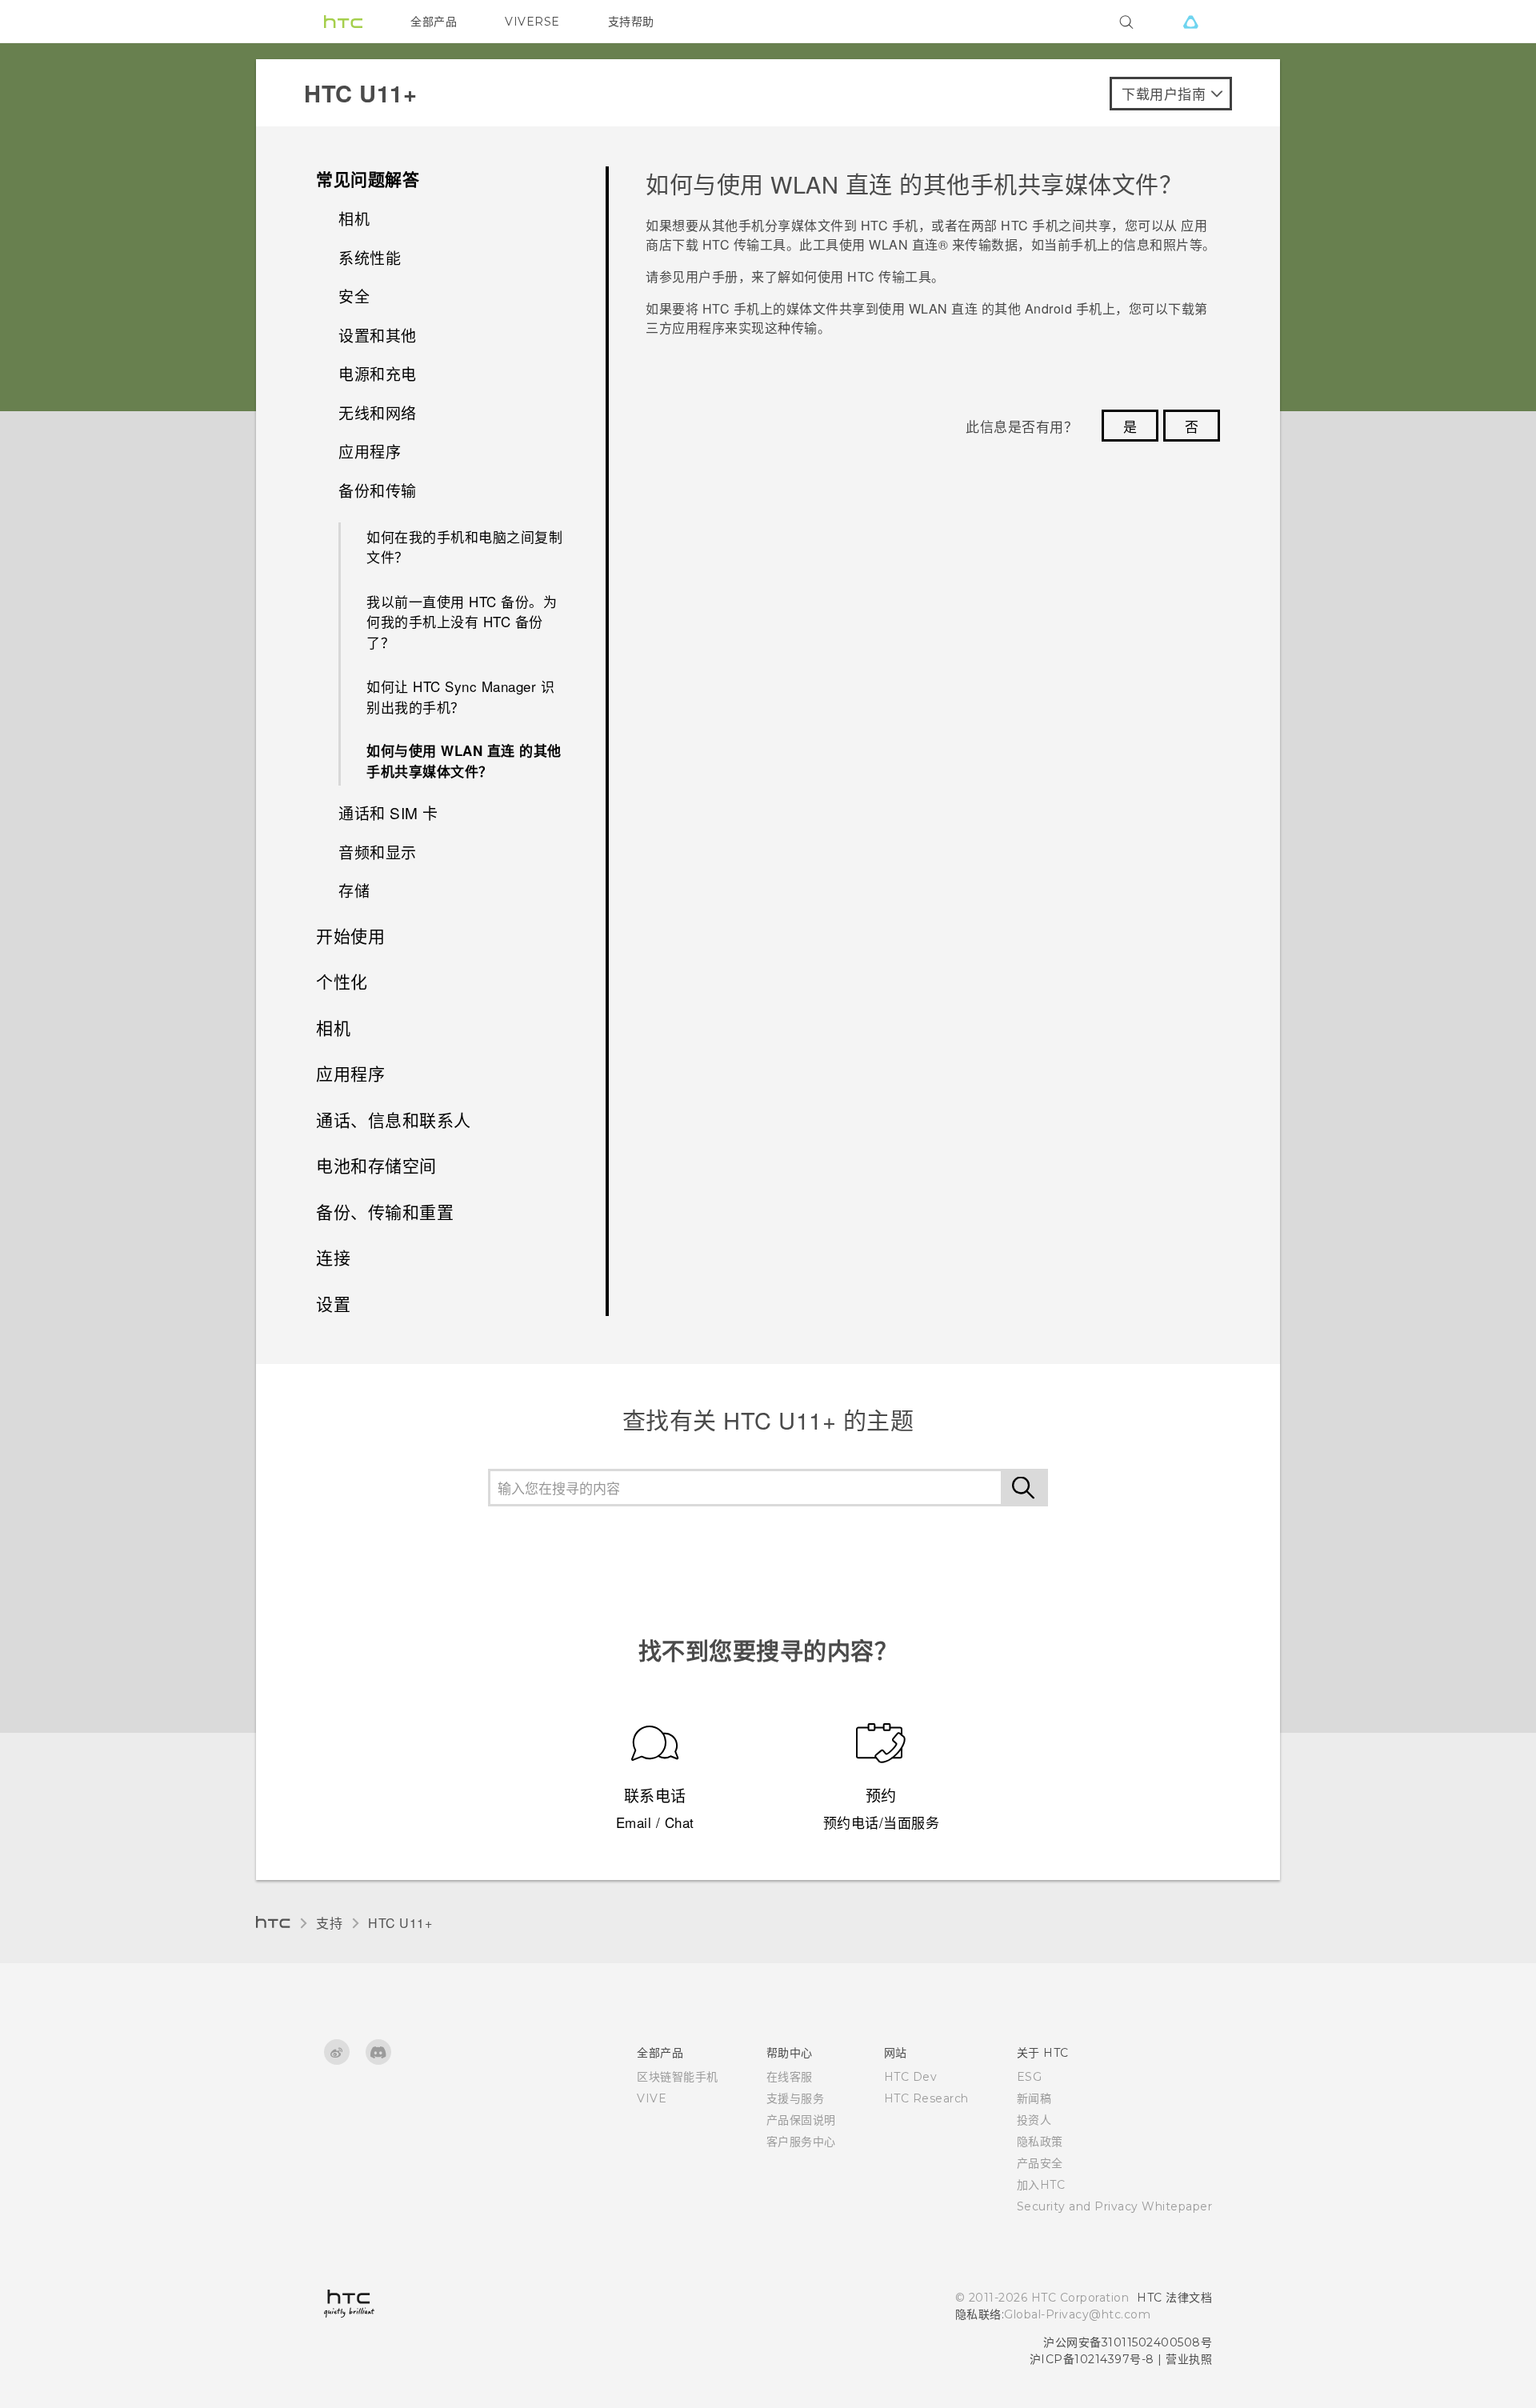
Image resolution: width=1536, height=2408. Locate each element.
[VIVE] (1190, 22)
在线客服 (790, 2077)
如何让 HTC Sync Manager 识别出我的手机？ (460, 696)
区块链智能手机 (678, 2077)
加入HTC (1041, 2185)
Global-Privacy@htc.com (1077, 2314)
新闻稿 (1034, 2098)
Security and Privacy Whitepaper (1115, 2206)
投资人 (1034, 2120)
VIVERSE (532, 22)
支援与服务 (796, 2098)
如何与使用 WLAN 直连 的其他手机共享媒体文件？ (464, 761)
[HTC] (343, 22)
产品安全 (1040, 2163)
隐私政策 (1040, 2142)
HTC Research (926, 2098)
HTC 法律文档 (1174, 2298)
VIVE (652, 2098)
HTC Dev (911, 2077)
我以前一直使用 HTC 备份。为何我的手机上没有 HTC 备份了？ (462, 622)
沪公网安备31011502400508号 (1128, 2342)
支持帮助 (631, 22)
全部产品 (434, 22)
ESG (1030, 2077)
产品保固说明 (801, 2120)
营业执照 (1189, 2359)
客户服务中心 (801, 2142)
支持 (329, 1923)
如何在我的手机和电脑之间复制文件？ (464, 547)
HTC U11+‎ (400, 1923)
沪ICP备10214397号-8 (1092, 2359)
